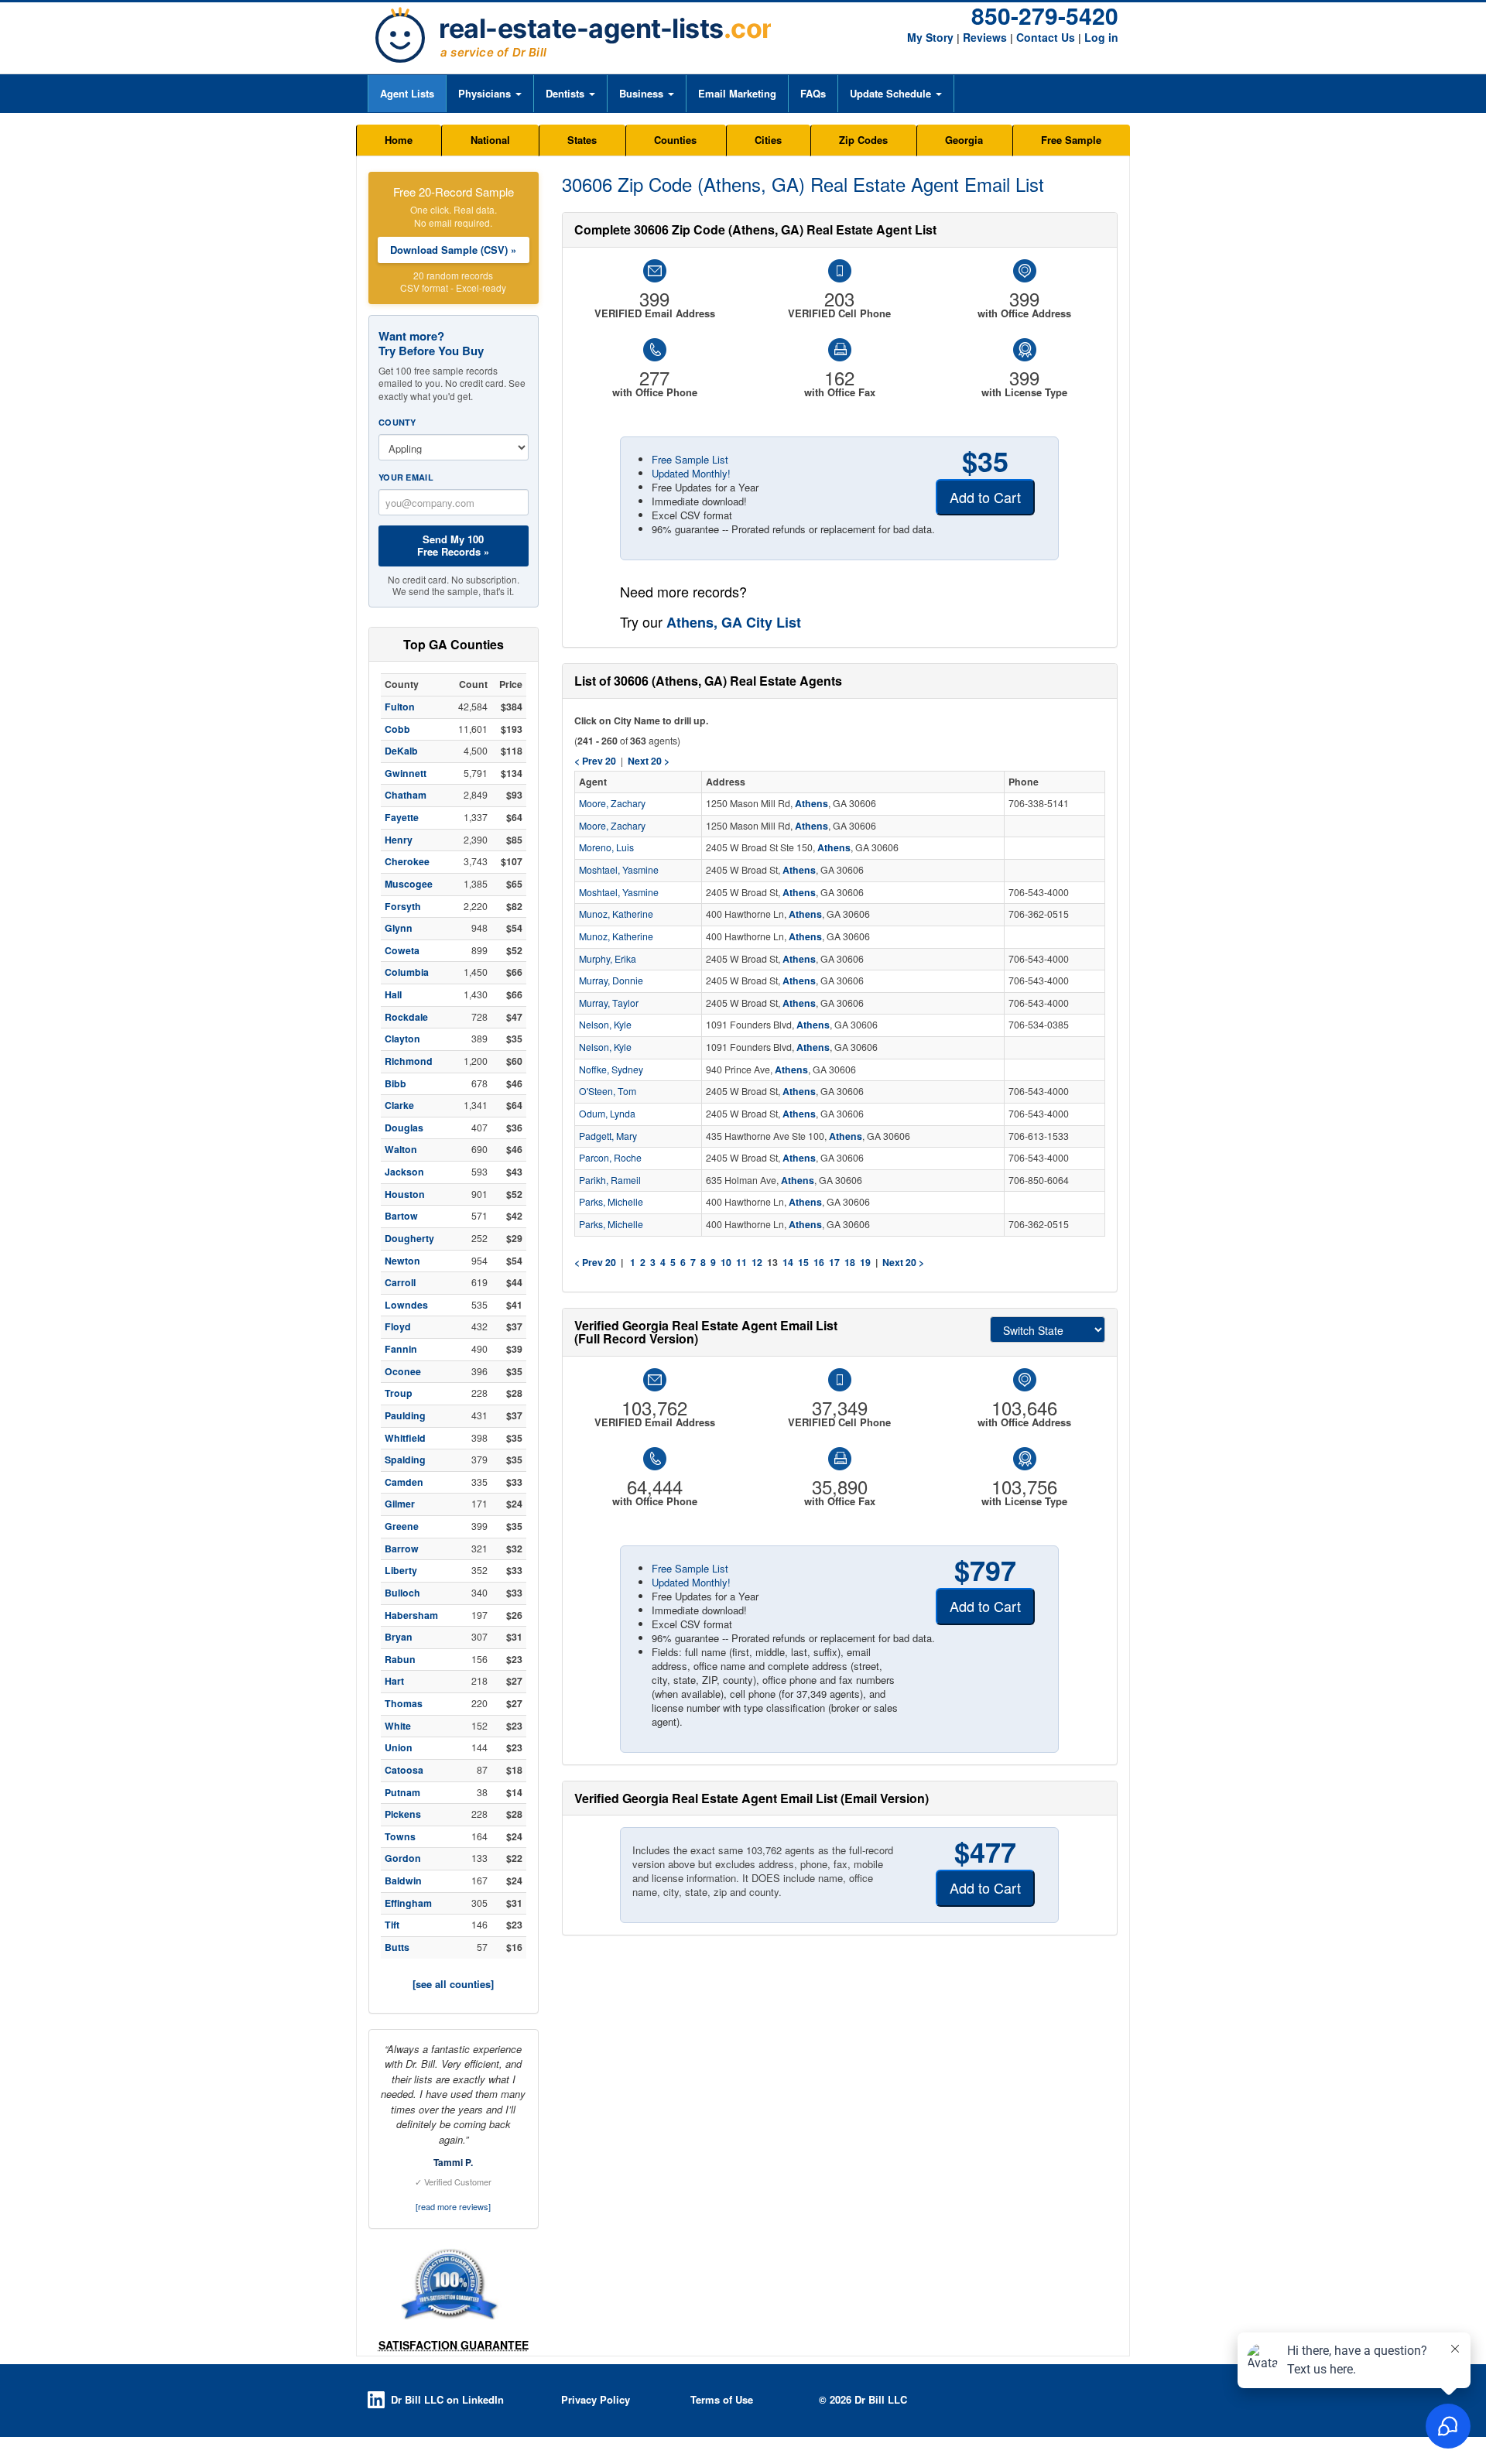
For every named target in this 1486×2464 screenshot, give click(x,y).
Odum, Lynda (607, 1114)
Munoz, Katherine (616, 914)
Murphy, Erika (608, 959)
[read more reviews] (453, 2206)
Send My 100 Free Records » (453, 545)
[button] (490, 94)
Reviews (985, 37)
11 (741, 1262)
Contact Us (1046, 37)
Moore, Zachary (612, 803)
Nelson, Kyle (605, 1025)
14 (788, 1262)
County (397, 422)
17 (834, 1262)
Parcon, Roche (610, 1158)
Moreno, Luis (606, 847)
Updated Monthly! (691, 473)
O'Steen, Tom (608, 1091)
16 (819, 1262)
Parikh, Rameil (610, 1180)
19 (865, 1262)
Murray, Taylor (609, 1003)
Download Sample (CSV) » (453, 250)
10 (726, 1262)
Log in (1101, 37)
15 (803, 1262)
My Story (930, 37)
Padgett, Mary (608, 1136)
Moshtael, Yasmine (619, 870)
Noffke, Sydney (611, 1069)
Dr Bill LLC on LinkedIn (447, 2399)
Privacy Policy (596, 2399)
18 (850, 1262)
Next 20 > (903, 1262)
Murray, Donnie (611, 980)
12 (757, 1262)
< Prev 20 (595, 1262)
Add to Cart (985, 497)
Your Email (406, 477)
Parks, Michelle (611, 1202)
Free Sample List (690, 459)
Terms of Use (722, 2399)
